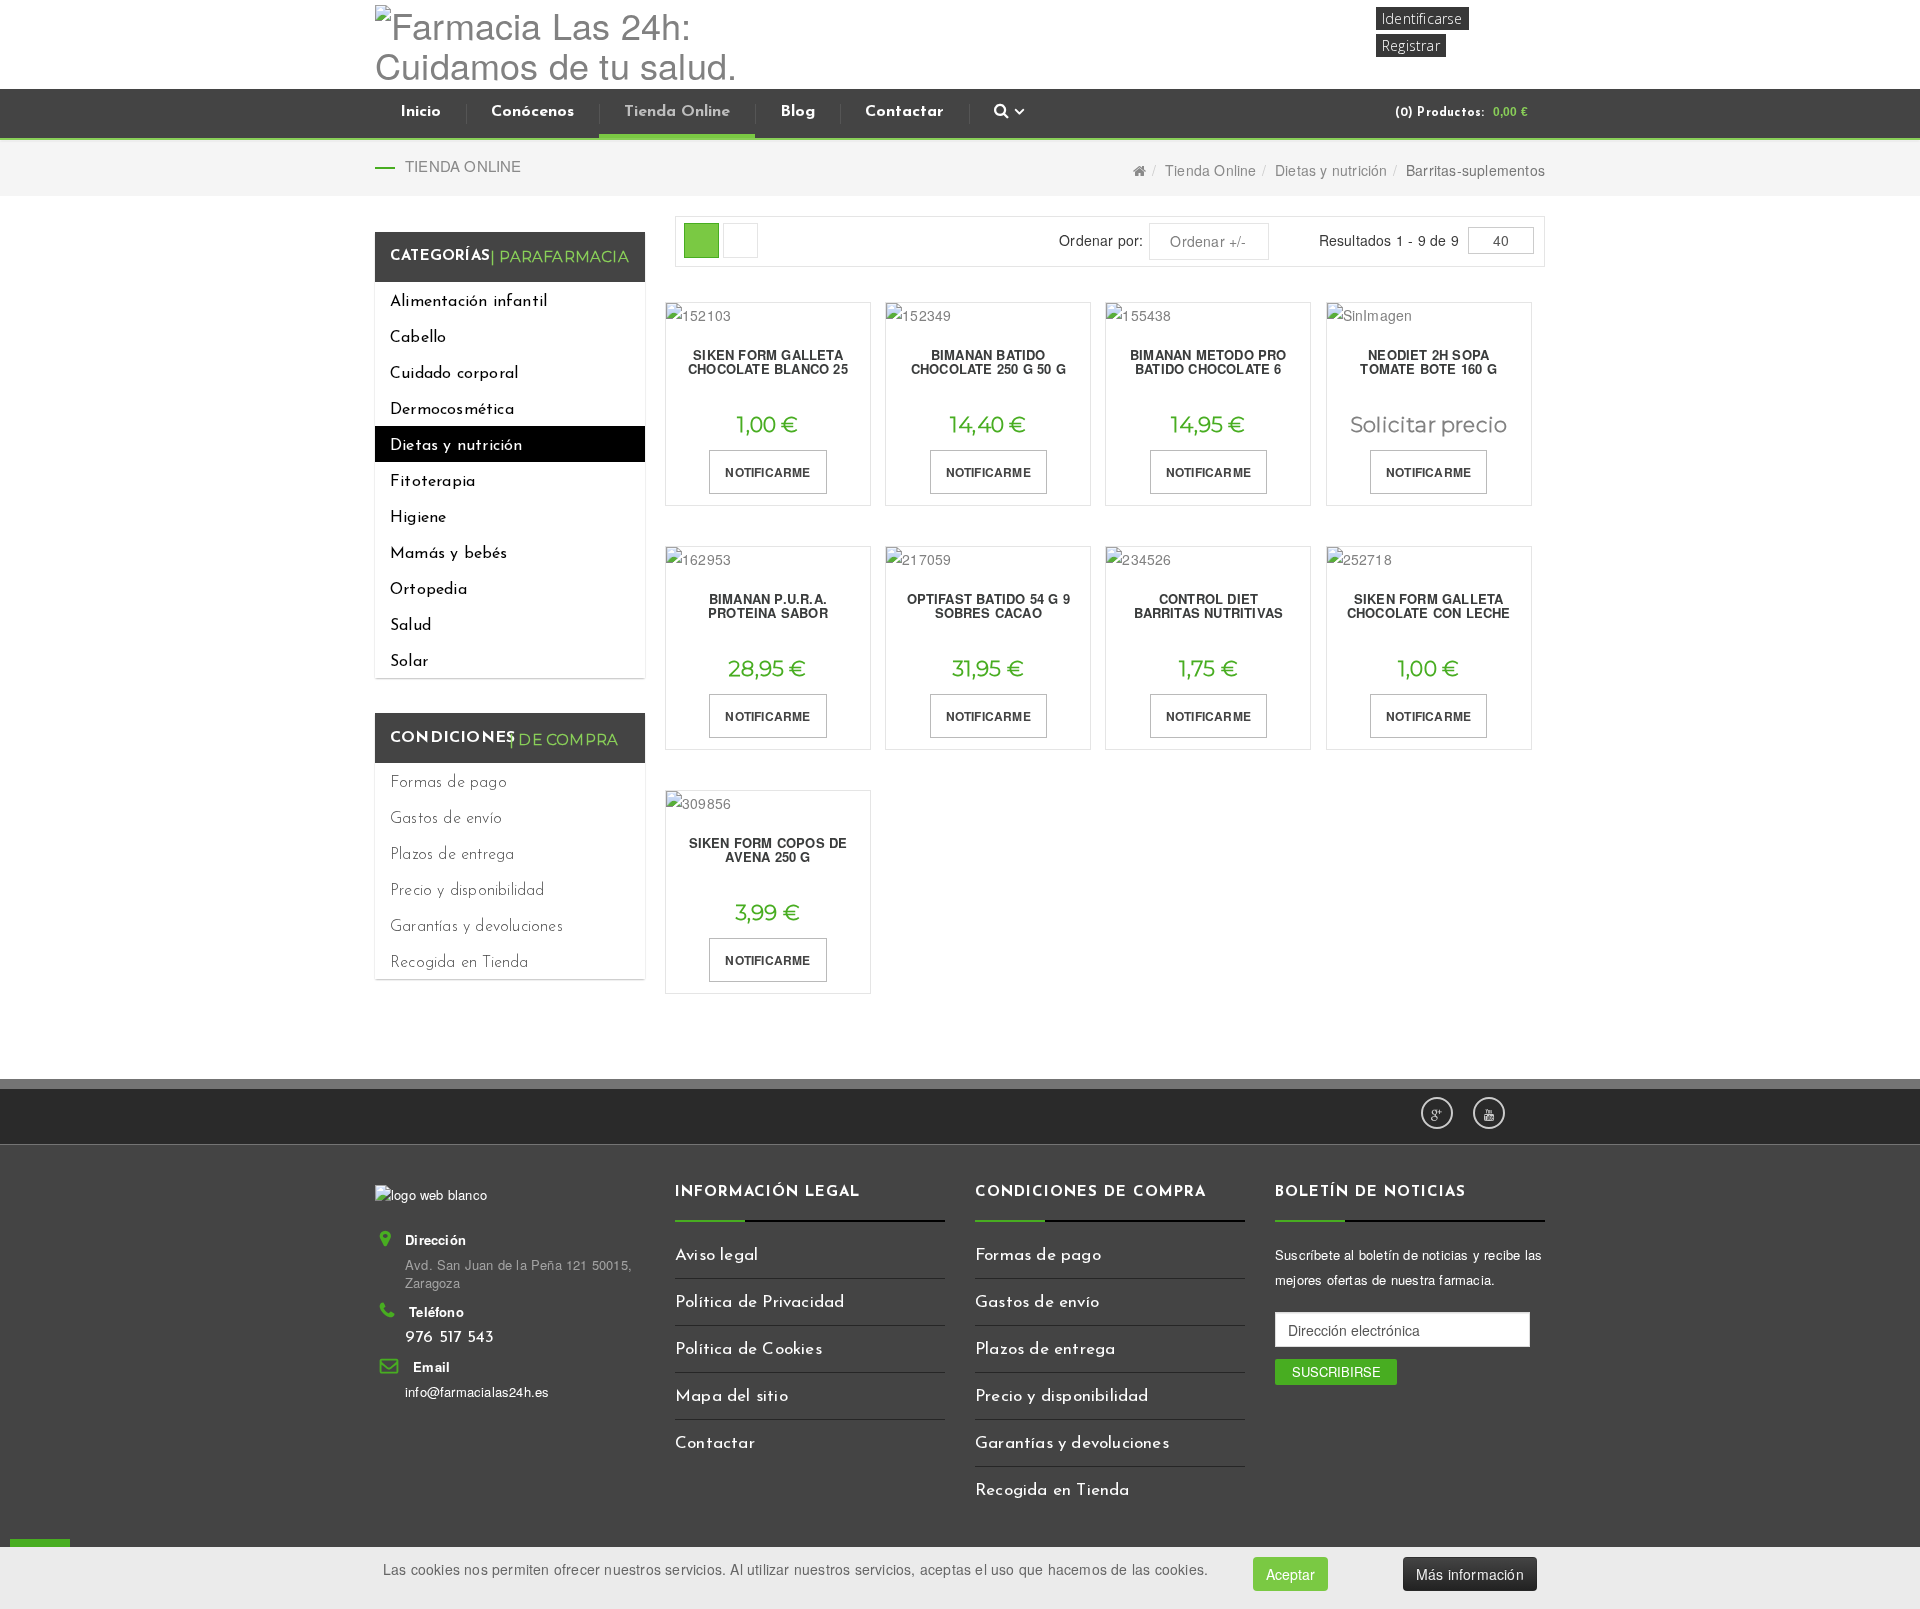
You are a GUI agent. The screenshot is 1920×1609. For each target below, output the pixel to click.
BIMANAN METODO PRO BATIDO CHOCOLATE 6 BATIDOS (1208, 369)
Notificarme (767, 472)
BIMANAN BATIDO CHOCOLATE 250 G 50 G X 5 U (988, 369)
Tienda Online (677, 112)
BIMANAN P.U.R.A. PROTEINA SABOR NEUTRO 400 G (768, 613)
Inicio (420, 112)
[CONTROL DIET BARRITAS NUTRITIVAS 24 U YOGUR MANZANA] (1208, 559)
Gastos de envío (446, 819)
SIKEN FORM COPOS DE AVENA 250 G (768, 849)
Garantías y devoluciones (476, 927)
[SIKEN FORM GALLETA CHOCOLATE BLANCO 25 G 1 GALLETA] (768, 315)
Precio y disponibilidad (467, 891)
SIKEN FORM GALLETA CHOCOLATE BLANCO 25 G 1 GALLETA (768, 369)
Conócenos (532, 112)
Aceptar (1290, 1574)
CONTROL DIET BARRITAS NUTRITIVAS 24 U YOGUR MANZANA (1209, 613)
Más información (1470, 1574)
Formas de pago (448, 783)
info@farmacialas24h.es (477, 1391)
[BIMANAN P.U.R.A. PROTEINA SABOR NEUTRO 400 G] (768, 559)
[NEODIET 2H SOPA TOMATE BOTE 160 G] (1429, 315)
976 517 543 (449, 1337)
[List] (740, 240)
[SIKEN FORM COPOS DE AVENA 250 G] (768, 803)
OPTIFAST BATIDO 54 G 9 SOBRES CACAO (988, 605)
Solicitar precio (1428, 424)
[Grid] (701, 240)
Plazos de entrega (452, 855)
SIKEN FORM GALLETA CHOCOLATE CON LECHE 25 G (1429, 613)
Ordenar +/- (1208, 241)
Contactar (904, 112)
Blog (797, 112)
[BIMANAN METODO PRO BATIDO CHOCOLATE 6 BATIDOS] (1208, 315)
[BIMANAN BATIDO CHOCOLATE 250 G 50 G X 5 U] (988, 315)
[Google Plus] (1437, 1113)
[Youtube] (1489, 1113)
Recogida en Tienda (459, 963)
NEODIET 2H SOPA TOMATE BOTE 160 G (1428, 361)
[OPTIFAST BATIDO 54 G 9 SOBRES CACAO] (988, 559)
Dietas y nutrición (1331, 170)
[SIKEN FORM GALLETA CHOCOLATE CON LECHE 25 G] (1429, 559)
